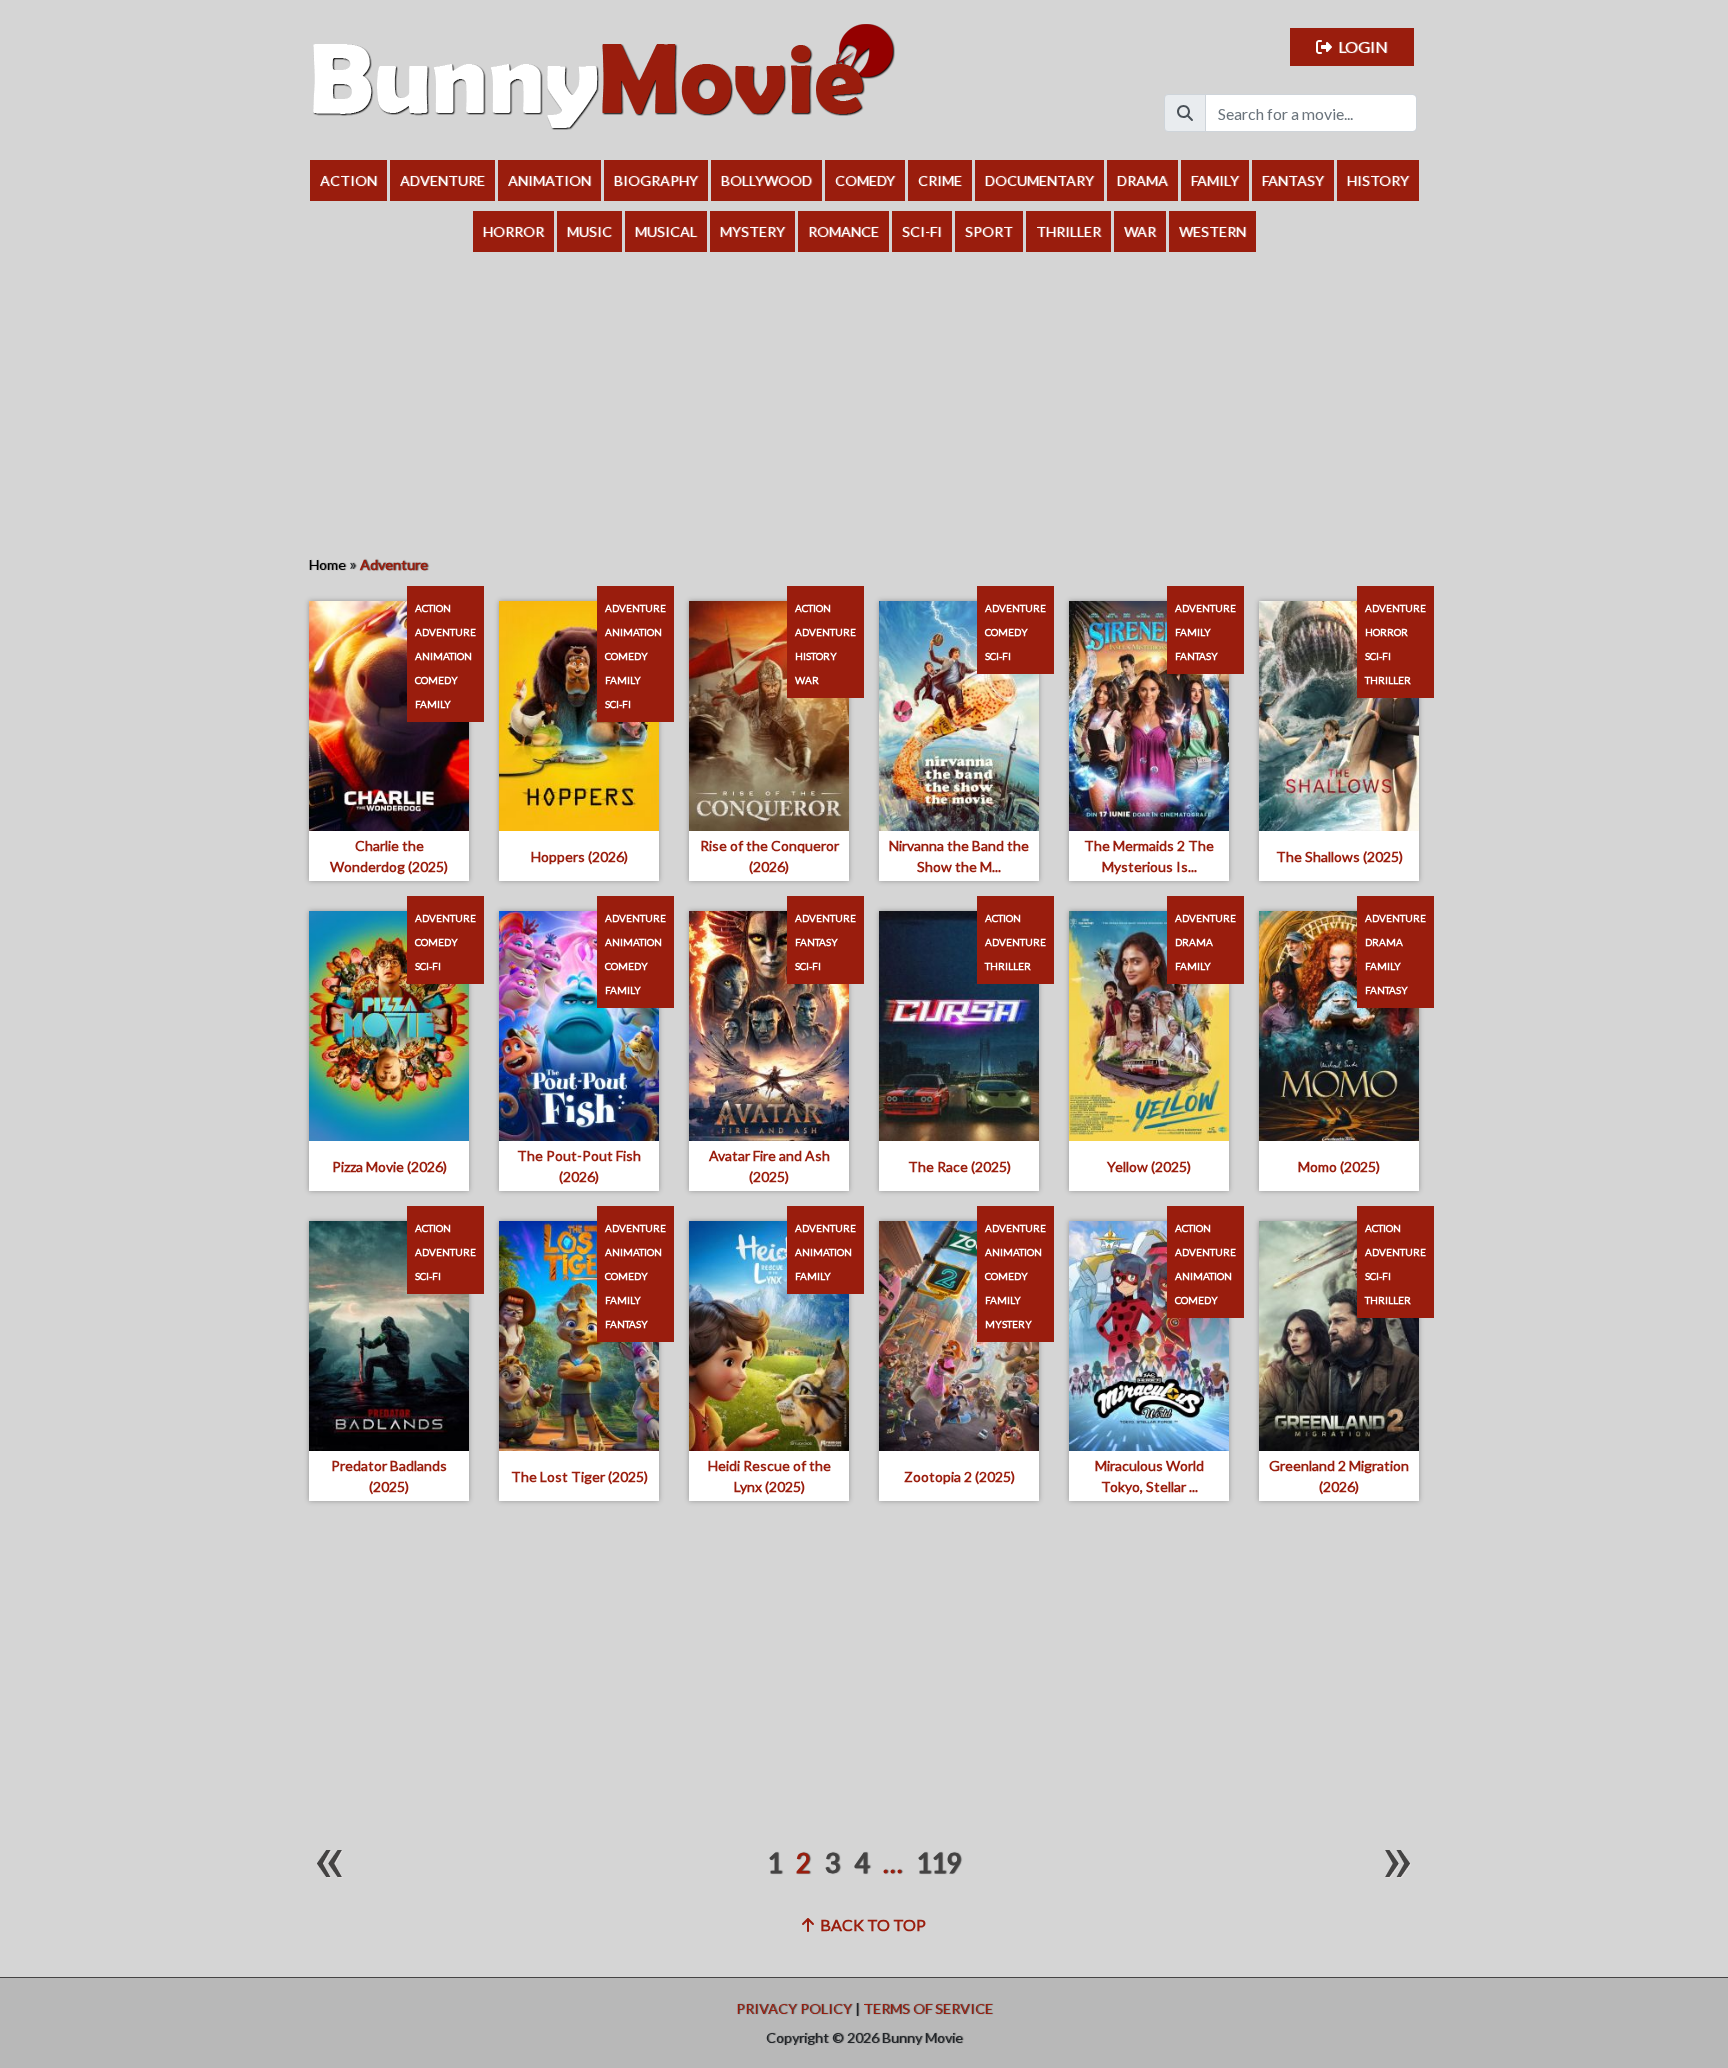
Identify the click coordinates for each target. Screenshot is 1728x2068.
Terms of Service (928, 2008)
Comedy (865, 180)
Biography (656, 180)
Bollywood (766, 180)
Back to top (870, 1924)
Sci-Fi (922, 231)
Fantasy (1293, 180)
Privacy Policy (794, 2008)
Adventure (442, 180)
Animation (549, 180)
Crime (940, 180)
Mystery (752, 231)
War (1140, 231)
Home (327, 564)
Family (1215, 180)
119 (938, 1863)
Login (1360, 46)
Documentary (1039, 180)
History (1378, 180)
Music (589, 231)
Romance (843, 231)
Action (348, 180)
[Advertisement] (864, 402)
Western (1212, 231)
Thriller (1068, 231)
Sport (989, 231)
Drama (1142, 180)
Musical (666, 231)
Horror (513, 231)
